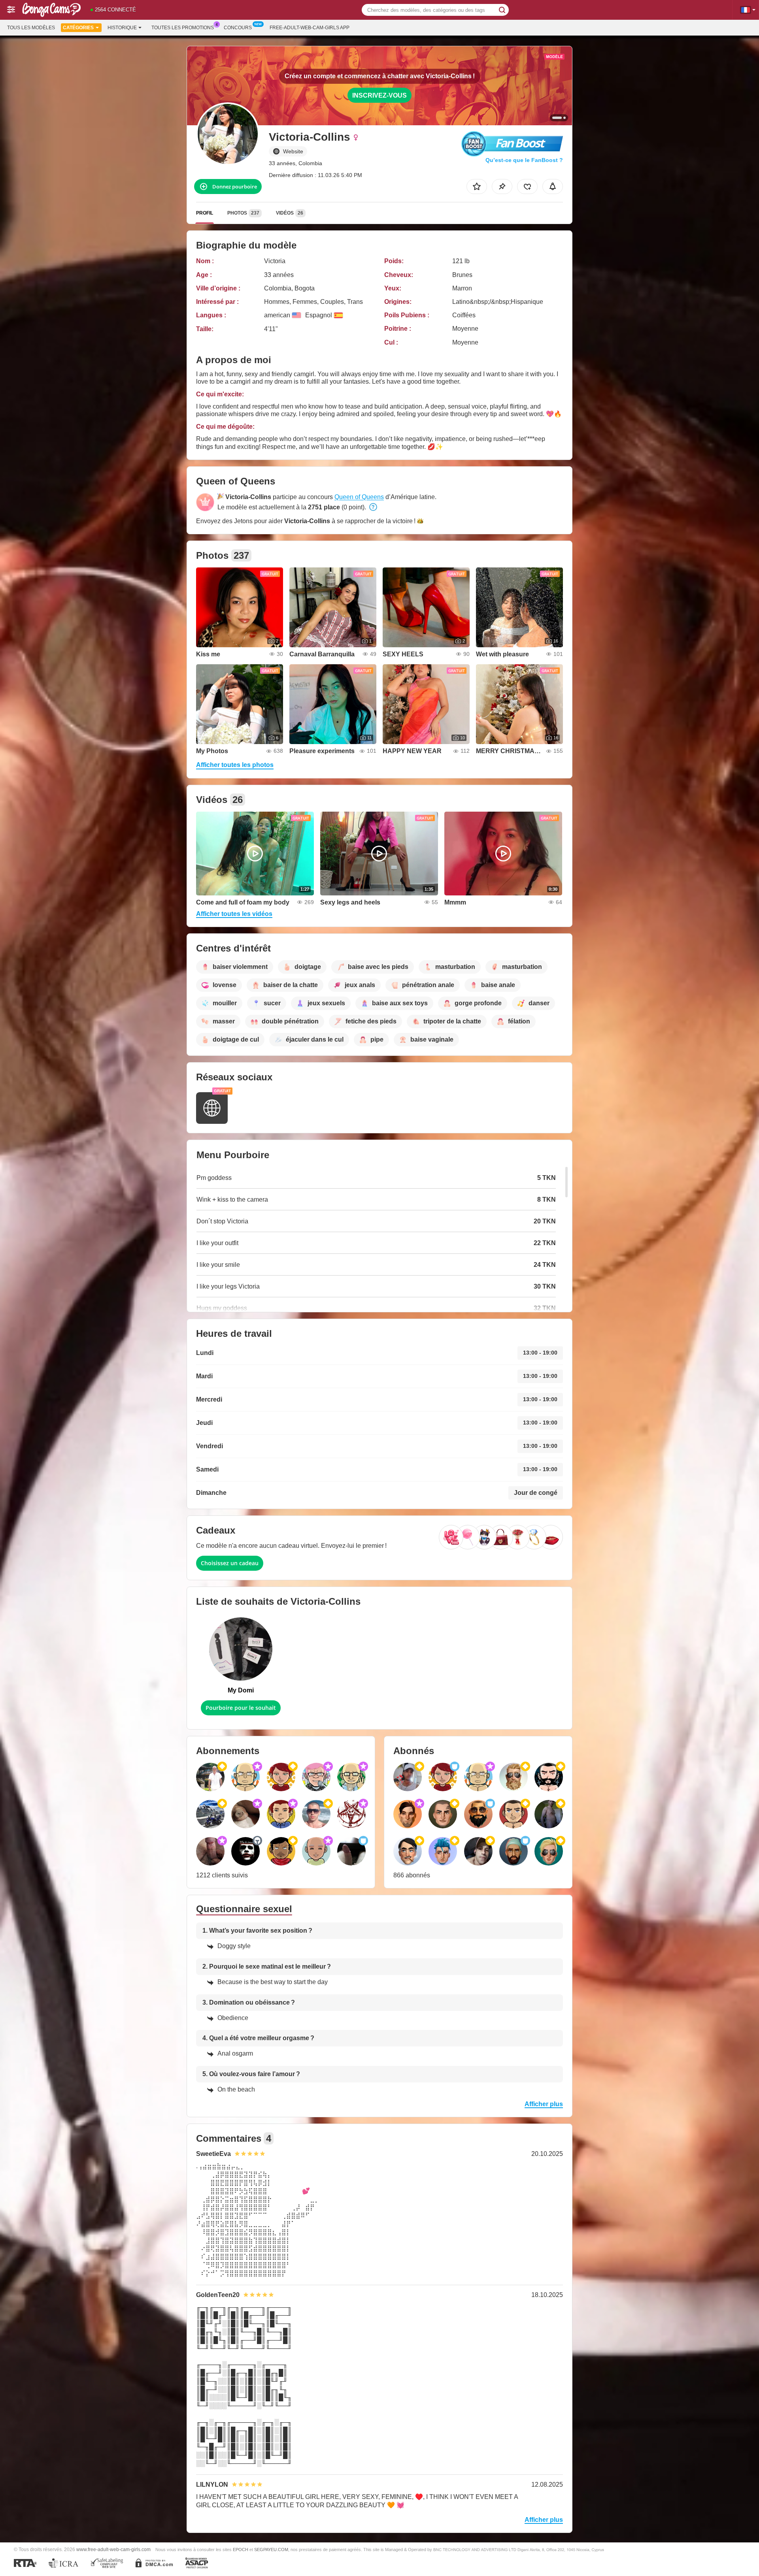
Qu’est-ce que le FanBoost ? (524, 160)
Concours (238, 28)
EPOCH (241, 2550)
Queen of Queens (359, 497)
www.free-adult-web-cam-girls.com (113, 2549)
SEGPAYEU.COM (271, 2550)
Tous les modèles (31, 28)
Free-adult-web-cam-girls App (310, 28)
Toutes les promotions (183, 28)
